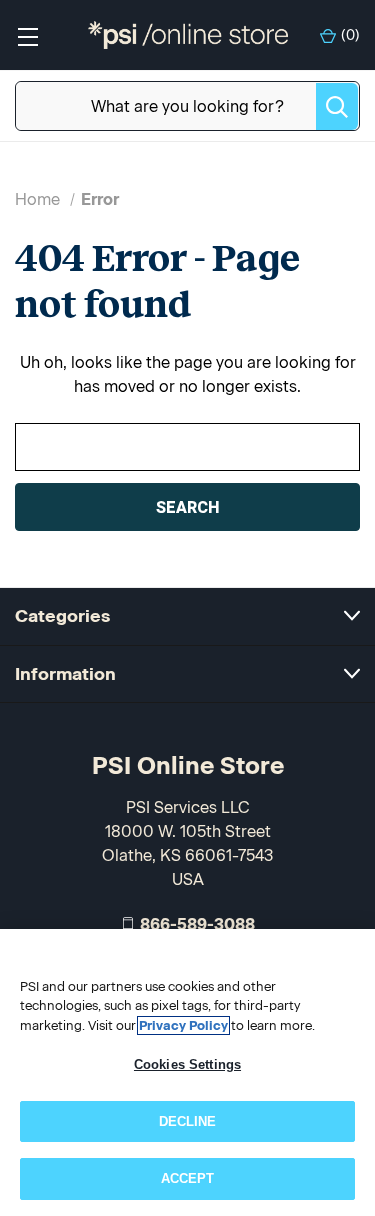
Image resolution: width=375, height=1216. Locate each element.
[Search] (337, 106)
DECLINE (188, 1121)
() (350, 35)
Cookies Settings (187, 1064)
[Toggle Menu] (27, 35)
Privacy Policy (183, 1025)
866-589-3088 (197, 924)
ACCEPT (188, 1178)
